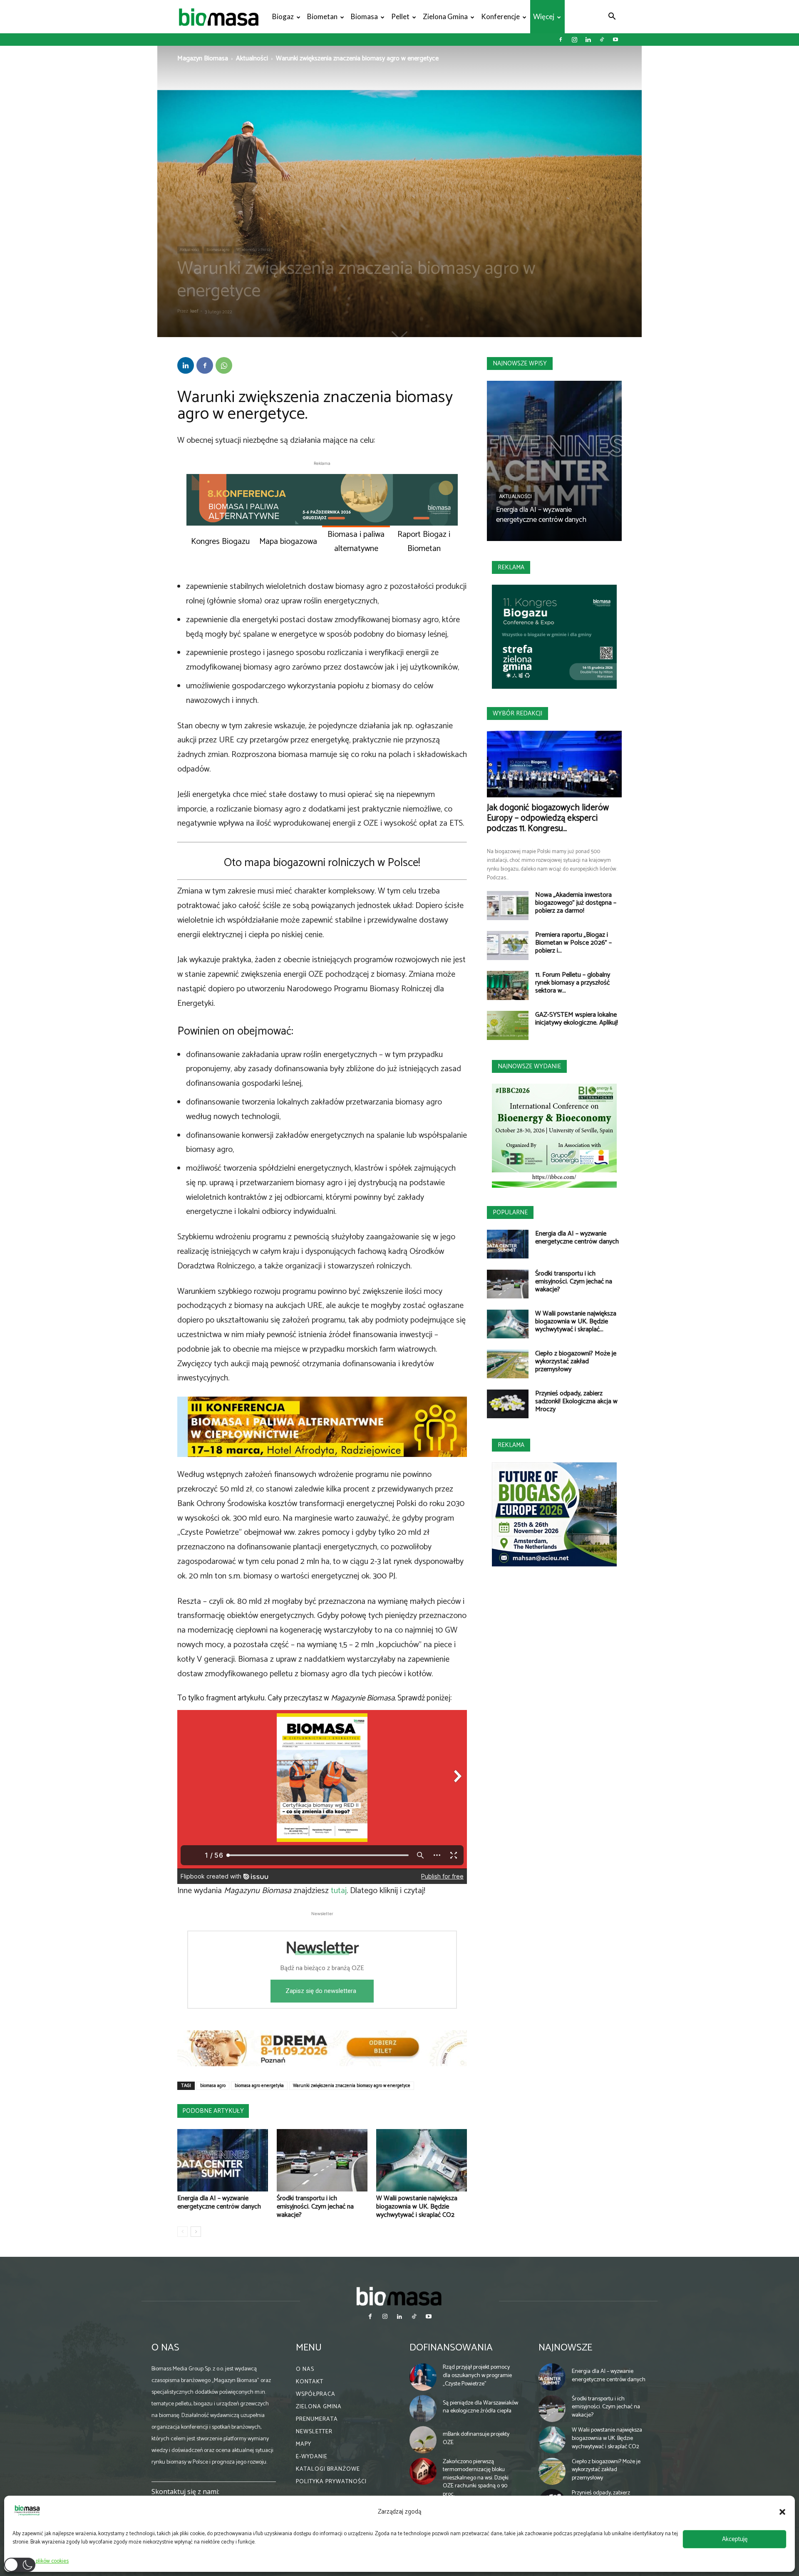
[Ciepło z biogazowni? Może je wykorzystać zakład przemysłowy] (508, 1364)
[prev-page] (182, 2232)
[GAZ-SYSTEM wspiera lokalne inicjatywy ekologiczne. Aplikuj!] (508, 1025)
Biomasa (364, 16)
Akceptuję (735, 2539)
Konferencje (500, 16)
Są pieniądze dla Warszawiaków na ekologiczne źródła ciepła (480, 2407)
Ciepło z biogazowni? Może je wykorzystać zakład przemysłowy (576, 1361)
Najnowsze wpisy (520, 364)
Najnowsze (565, 2348)
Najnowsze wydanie (529, 1066)
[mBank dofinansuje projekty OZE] (423, 2440)
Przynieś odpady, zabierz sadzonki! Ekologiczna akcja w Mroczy (576, 1401)
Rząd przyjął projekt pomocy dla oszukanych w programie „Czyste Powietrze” (477, 2375)
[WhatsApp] (224, 365)
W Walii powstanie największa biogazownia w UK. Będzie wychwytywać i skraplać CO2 (417, 2207)
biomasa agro (213, 2086)
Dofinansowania (451, 2348)
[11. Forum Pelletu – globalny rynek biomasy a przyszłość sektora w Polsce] (508, 985)
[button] (782, 2512)
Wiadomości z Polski (254, 250)
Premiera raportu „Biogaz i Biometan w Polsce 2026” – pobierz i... (573, 943)
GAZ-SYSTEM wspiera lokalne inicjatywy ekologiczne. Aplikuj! (577, 1019)
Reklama (511, 567)
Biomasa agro (218, 250)
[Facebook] (561, 40)
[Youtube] (615, 40)
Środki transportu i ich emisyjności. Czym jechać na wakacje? (315, 2207)
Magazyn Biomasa (203, 58)
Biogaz (283, 16)
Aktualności (252, 58)
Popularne (510, 1212)
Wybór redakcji (517, 713)
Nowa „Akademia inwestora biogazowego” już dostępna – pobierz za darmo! (576, 903)
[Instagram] (574, 40)
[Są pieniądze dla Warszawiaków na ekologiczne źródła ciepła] (423, 2409)
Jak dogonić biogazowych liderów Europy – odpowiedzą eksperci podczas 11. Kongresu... (548, 818)
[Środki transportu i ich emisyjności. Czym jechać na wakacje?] (322, 2160)
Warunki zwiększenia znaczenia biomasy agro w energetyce (352, 2086)
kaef (194, 311)
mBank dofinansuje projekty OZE (476, 2438)
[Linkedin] (588, 40)
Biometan (322, 16)
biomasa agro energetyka (259, 2086)
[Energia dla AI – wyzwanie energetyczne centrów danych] (223, 2160)
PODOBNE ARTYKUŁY (213, 2111)
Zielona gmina (445, 16)
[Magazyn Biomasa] (399, 2296)
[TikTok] (602, 40)
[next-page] (196, 2232)
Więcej (544, 16)
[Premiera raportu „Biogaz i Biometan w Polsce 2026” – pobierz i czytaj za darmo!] (508, 946)
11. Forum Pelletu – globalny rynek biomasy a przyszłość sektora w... (573, 983)
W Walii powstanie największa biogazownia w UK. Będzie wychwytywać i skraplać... (576, 1322)
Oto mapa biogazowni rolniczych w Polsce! (322, 863)
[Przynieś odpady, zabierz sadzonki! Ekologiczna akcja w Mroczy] (508, 1404)
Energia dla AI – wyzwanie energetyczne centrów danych (219, 2203)
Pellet (400, 16)
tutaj (339, 1891)
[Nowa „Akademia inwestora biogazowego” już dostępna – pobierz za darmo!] (508, 906)
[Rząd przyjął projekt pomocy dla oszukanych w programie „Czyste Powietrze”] (423, 2377)
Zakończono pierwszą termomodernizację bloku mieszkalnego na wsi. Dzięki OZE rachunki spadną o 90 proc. (476, 2478)
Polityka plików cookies (43, 2561)
